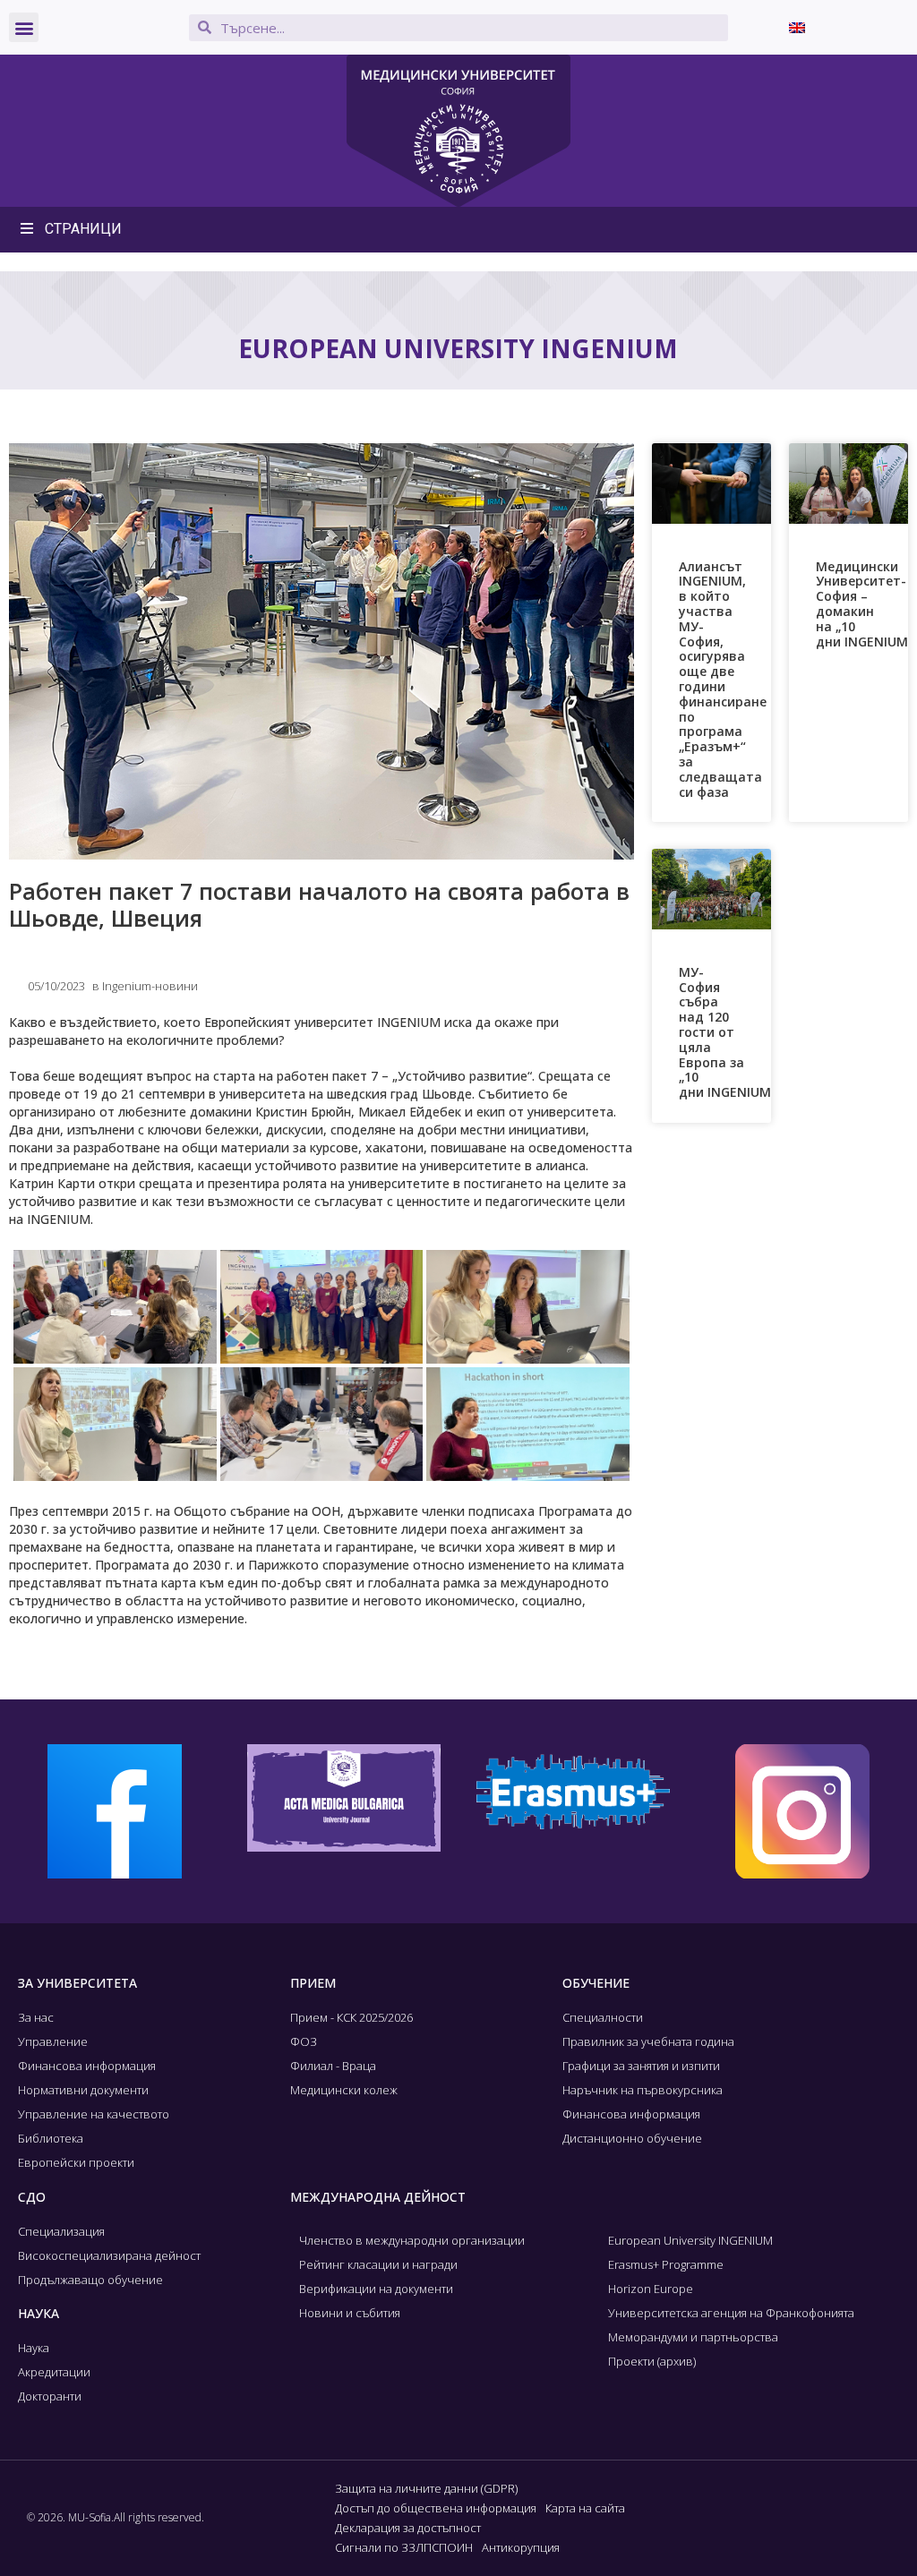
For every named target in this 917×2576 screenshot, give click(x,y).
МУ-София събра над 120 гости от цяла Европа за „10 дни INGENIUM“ (728, 1032)
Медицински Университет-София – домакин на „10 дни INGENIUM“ (865, 604)
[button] (24, 27)
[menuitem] (797, 27)
